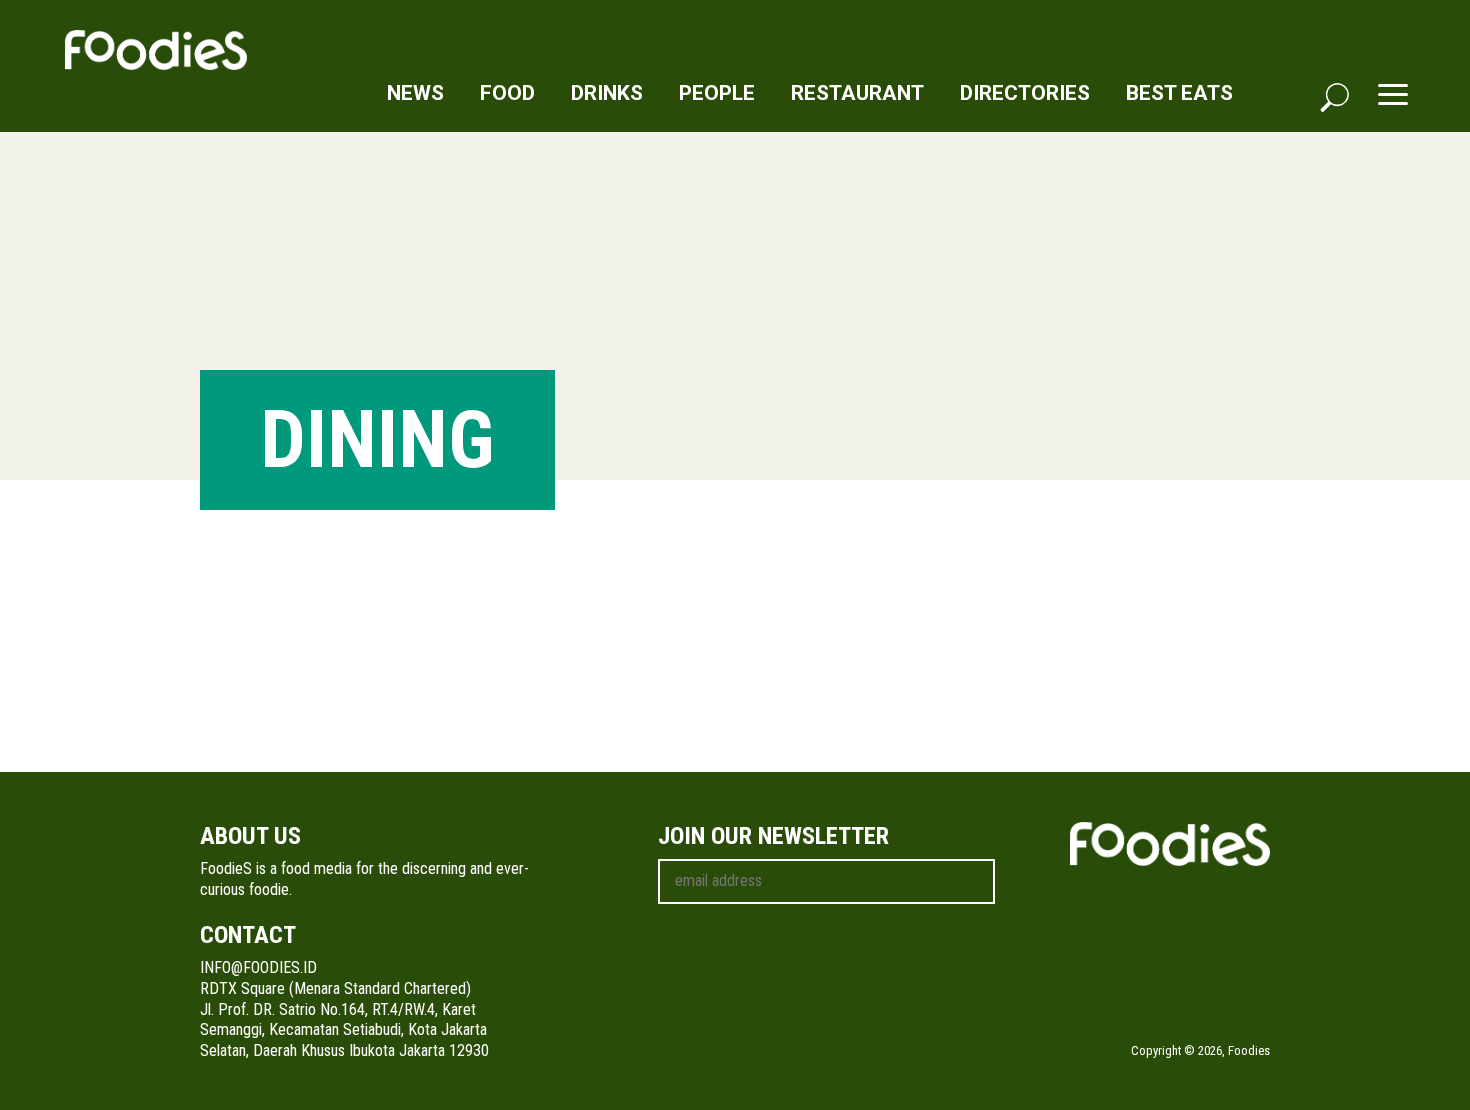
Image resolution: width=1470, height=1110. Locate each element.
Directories (1025, 93)
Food (507, 93)
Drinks (607, 93)
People (717, 93)
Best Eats (1179, 93)
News (415, 93)
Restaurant (857, 93)
